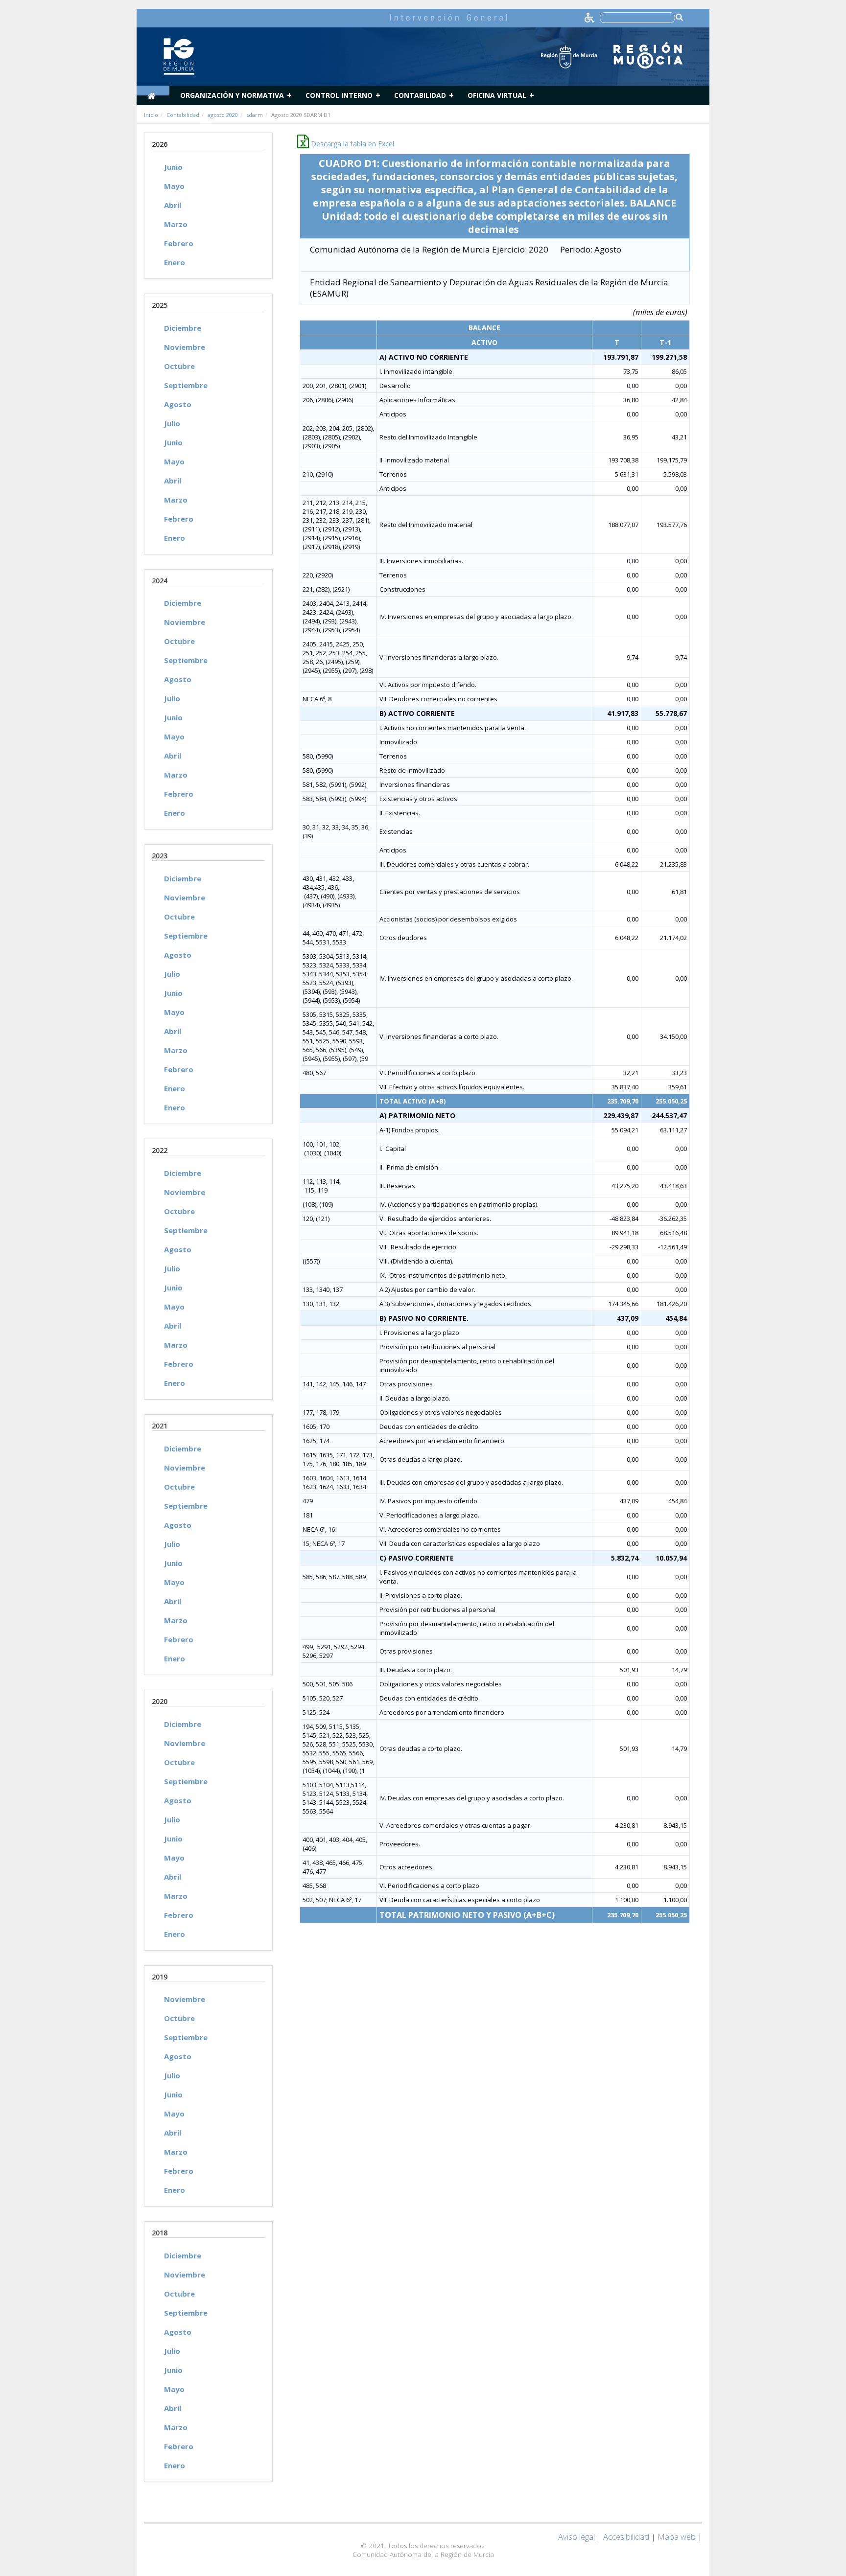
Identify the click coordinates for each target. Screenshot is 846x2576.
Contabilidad (420, 95)
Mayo (174, 186)
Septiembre (186, 385)
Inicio (151, 115)
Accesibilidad (626, 2537)
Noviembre (185, 347)
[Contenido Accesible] (590, 17)
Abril (173, 205)
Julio (172, 423)
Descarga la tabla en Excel (352, 144)
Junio (173, 167)
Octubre (179, 366)
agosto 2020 (223, 115)
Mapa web (677, 2537)
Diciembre (183, 328)
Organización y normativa (232, 95)
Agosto (178, 404)
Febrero (179, 243)
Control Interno (339, 95)
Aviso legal (576, 2537)
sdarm (255, 115)
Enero (175, 262)
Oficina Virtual (497, 95)
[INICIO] (153, 91)
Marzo (176, 224)
